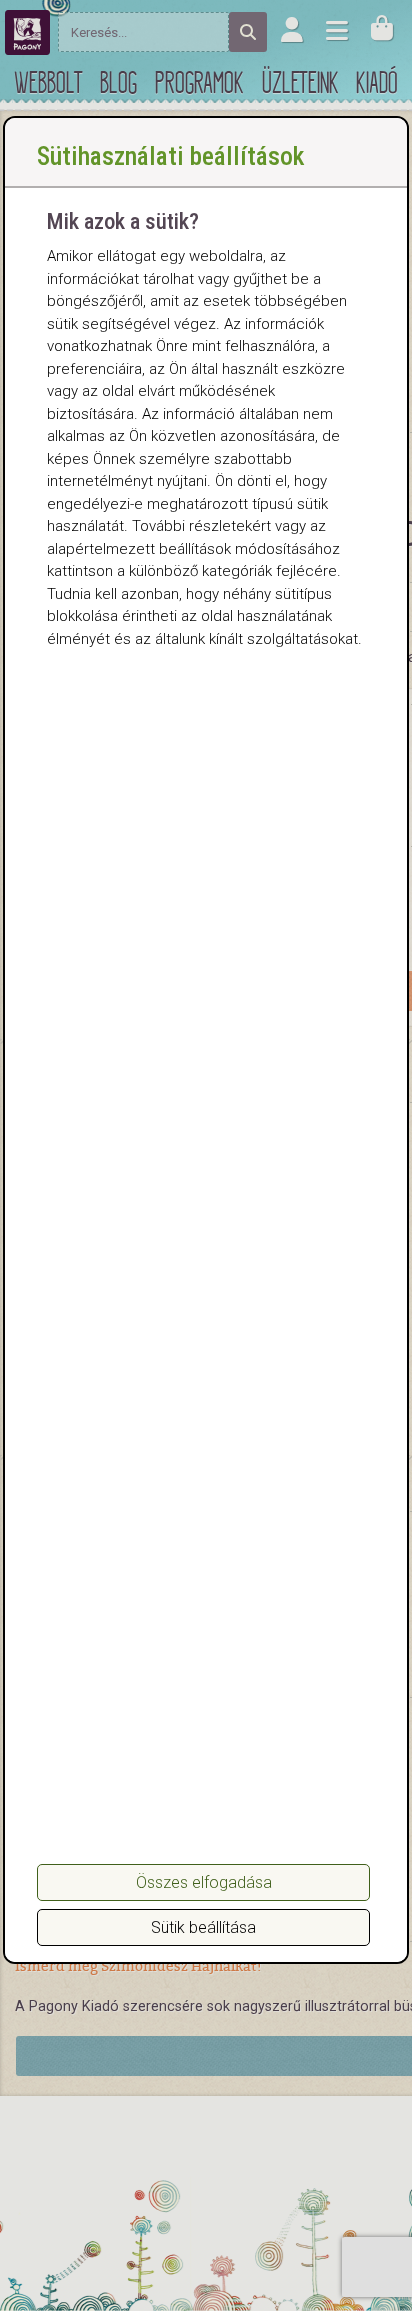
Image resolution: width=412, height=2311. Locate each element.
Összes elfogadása (204, 1882)
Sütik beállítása (203, 1927)
